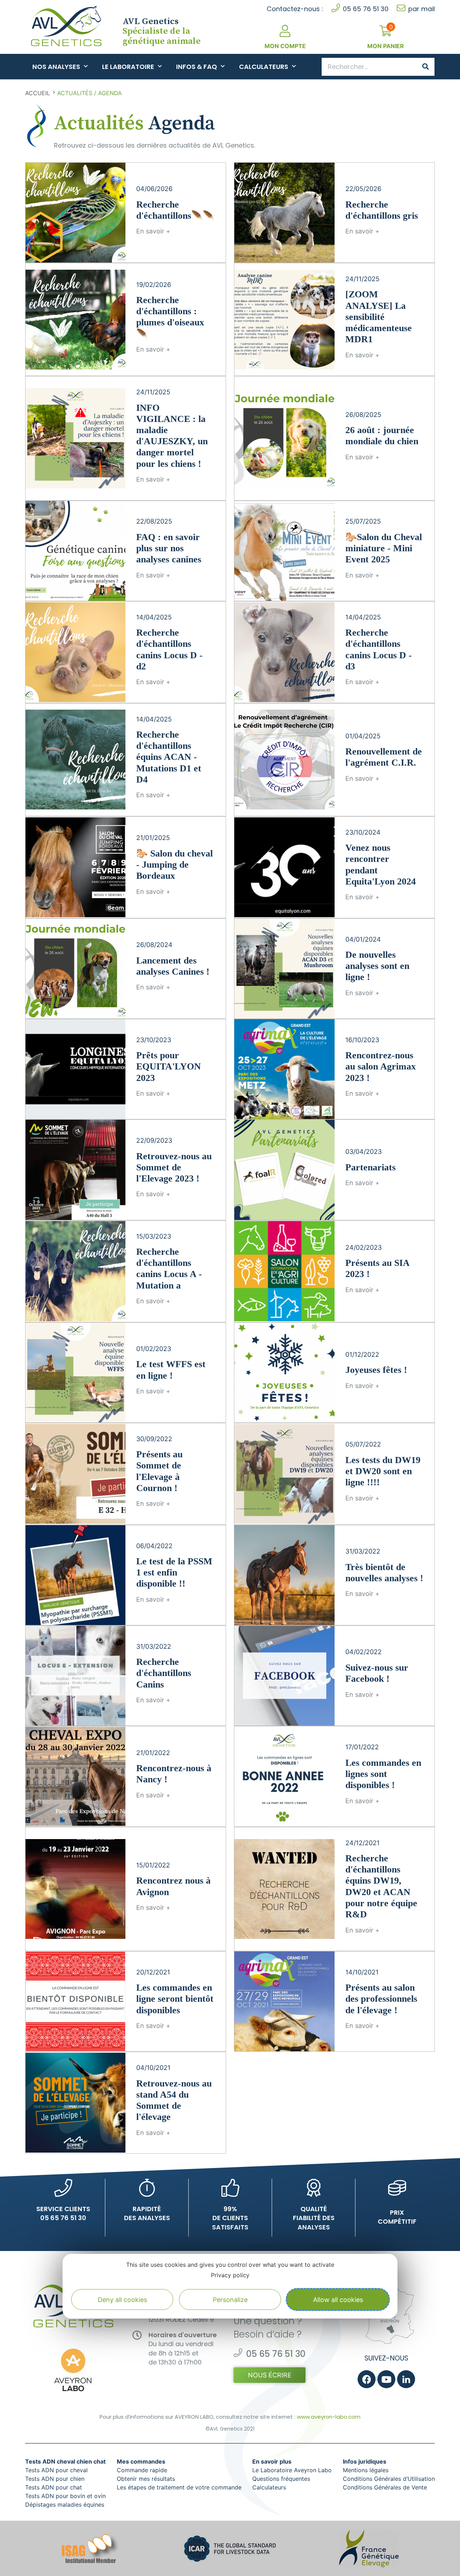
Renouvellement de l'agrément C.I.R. (384, 757)
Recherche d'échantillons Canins (164, 1673)
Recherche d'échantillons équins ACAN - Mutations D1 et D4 (169, 757)
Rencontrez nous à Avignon (173, 1886)
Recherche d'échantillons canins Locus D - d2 (169, 649)
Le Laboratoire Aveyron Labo (292, 2470)
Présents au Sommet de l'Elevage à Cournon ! (159, 1471)
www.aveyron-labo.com (329, 2417)
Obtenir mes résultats (146, 2479)
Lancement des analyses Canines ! (173, 966)
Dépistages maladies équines (65, 2505)
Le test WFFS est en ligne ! (171, 1370)
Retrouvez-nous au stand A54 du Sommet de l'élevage (174, 2100)
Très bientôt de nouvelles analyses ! (384, 1573)
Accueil (38, 93)
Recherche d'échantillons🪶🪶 (175, 210)
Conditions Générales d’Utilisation (389, 2479)
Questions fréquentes (281, 2479)
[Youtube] (386, 2379)
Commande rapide (142, 2470)
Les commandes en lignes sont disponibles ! (383, 1774)
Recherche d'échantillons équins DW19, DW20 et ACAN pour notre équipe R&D (381, 1886)
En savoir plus (272, 2461)
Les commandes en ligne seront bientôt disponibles (175, 1999)
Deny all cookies (122, 2299)
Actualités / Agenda (89, 93)
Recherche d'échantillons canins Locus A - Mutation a (169, 1269)
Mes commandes (141, 2461)
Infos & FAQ (197, 67)
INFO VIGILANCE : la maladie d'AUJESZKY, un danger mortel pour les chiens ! (172, 436)
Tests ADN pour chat (54, 2487)
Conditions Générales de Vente (385, 2487)
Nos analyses (56, 67)
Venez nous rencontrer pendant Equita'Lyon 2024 (381, 865)
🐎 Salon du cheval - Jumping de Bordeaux (174, 865)
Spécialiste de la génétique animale (162, 31)
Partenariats (371, 1167)
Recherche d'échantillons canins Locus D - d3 (379, 649)
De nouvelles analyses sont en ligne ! (377, 966)
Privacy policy (230, 2275)
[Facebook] (367, 2379)
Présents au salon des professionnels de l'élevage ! (381, 1999)
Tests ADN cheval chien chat (65, 2461)
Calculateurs (264, 67)
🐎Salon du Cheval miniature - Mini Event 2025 (384, 548)
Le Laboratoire (128, 67)
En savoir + (153, 231)
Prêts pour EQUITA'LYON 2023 (169, 1066)
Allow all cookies (338, 2299)
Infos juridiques (365, 2461)
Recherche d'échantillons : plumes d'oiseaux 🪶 (170, 317)
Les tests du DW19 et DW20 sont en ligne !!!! (383, 1471)
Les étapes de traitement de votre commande (179, 2487)
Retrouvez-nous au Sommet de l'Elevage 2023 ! (174, 1167)
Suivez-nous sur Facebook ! (377, 1673)
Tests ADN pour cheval (56, 2470)
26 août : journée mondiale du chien (382, 436)
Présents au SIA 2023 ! (377, 1268)
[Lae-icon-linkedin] (406, 2379)
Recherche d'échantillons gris (382, 210)
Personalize (230, 2299)
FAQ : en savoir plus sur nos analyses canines (169, 548)
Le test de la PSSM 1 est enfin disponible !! (174, 1572)
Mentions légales (366, 2470)
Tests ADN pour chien (55, 2479)
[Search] (425, 67)
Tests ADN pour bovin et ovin (65, 2496)
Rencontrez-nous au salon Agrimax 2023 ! (381, 1066)
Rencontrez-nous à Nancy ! (174, 1774)
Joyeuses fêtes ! (376, 1370)
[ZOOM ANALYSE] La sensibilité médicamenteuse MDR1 (379, 317)
